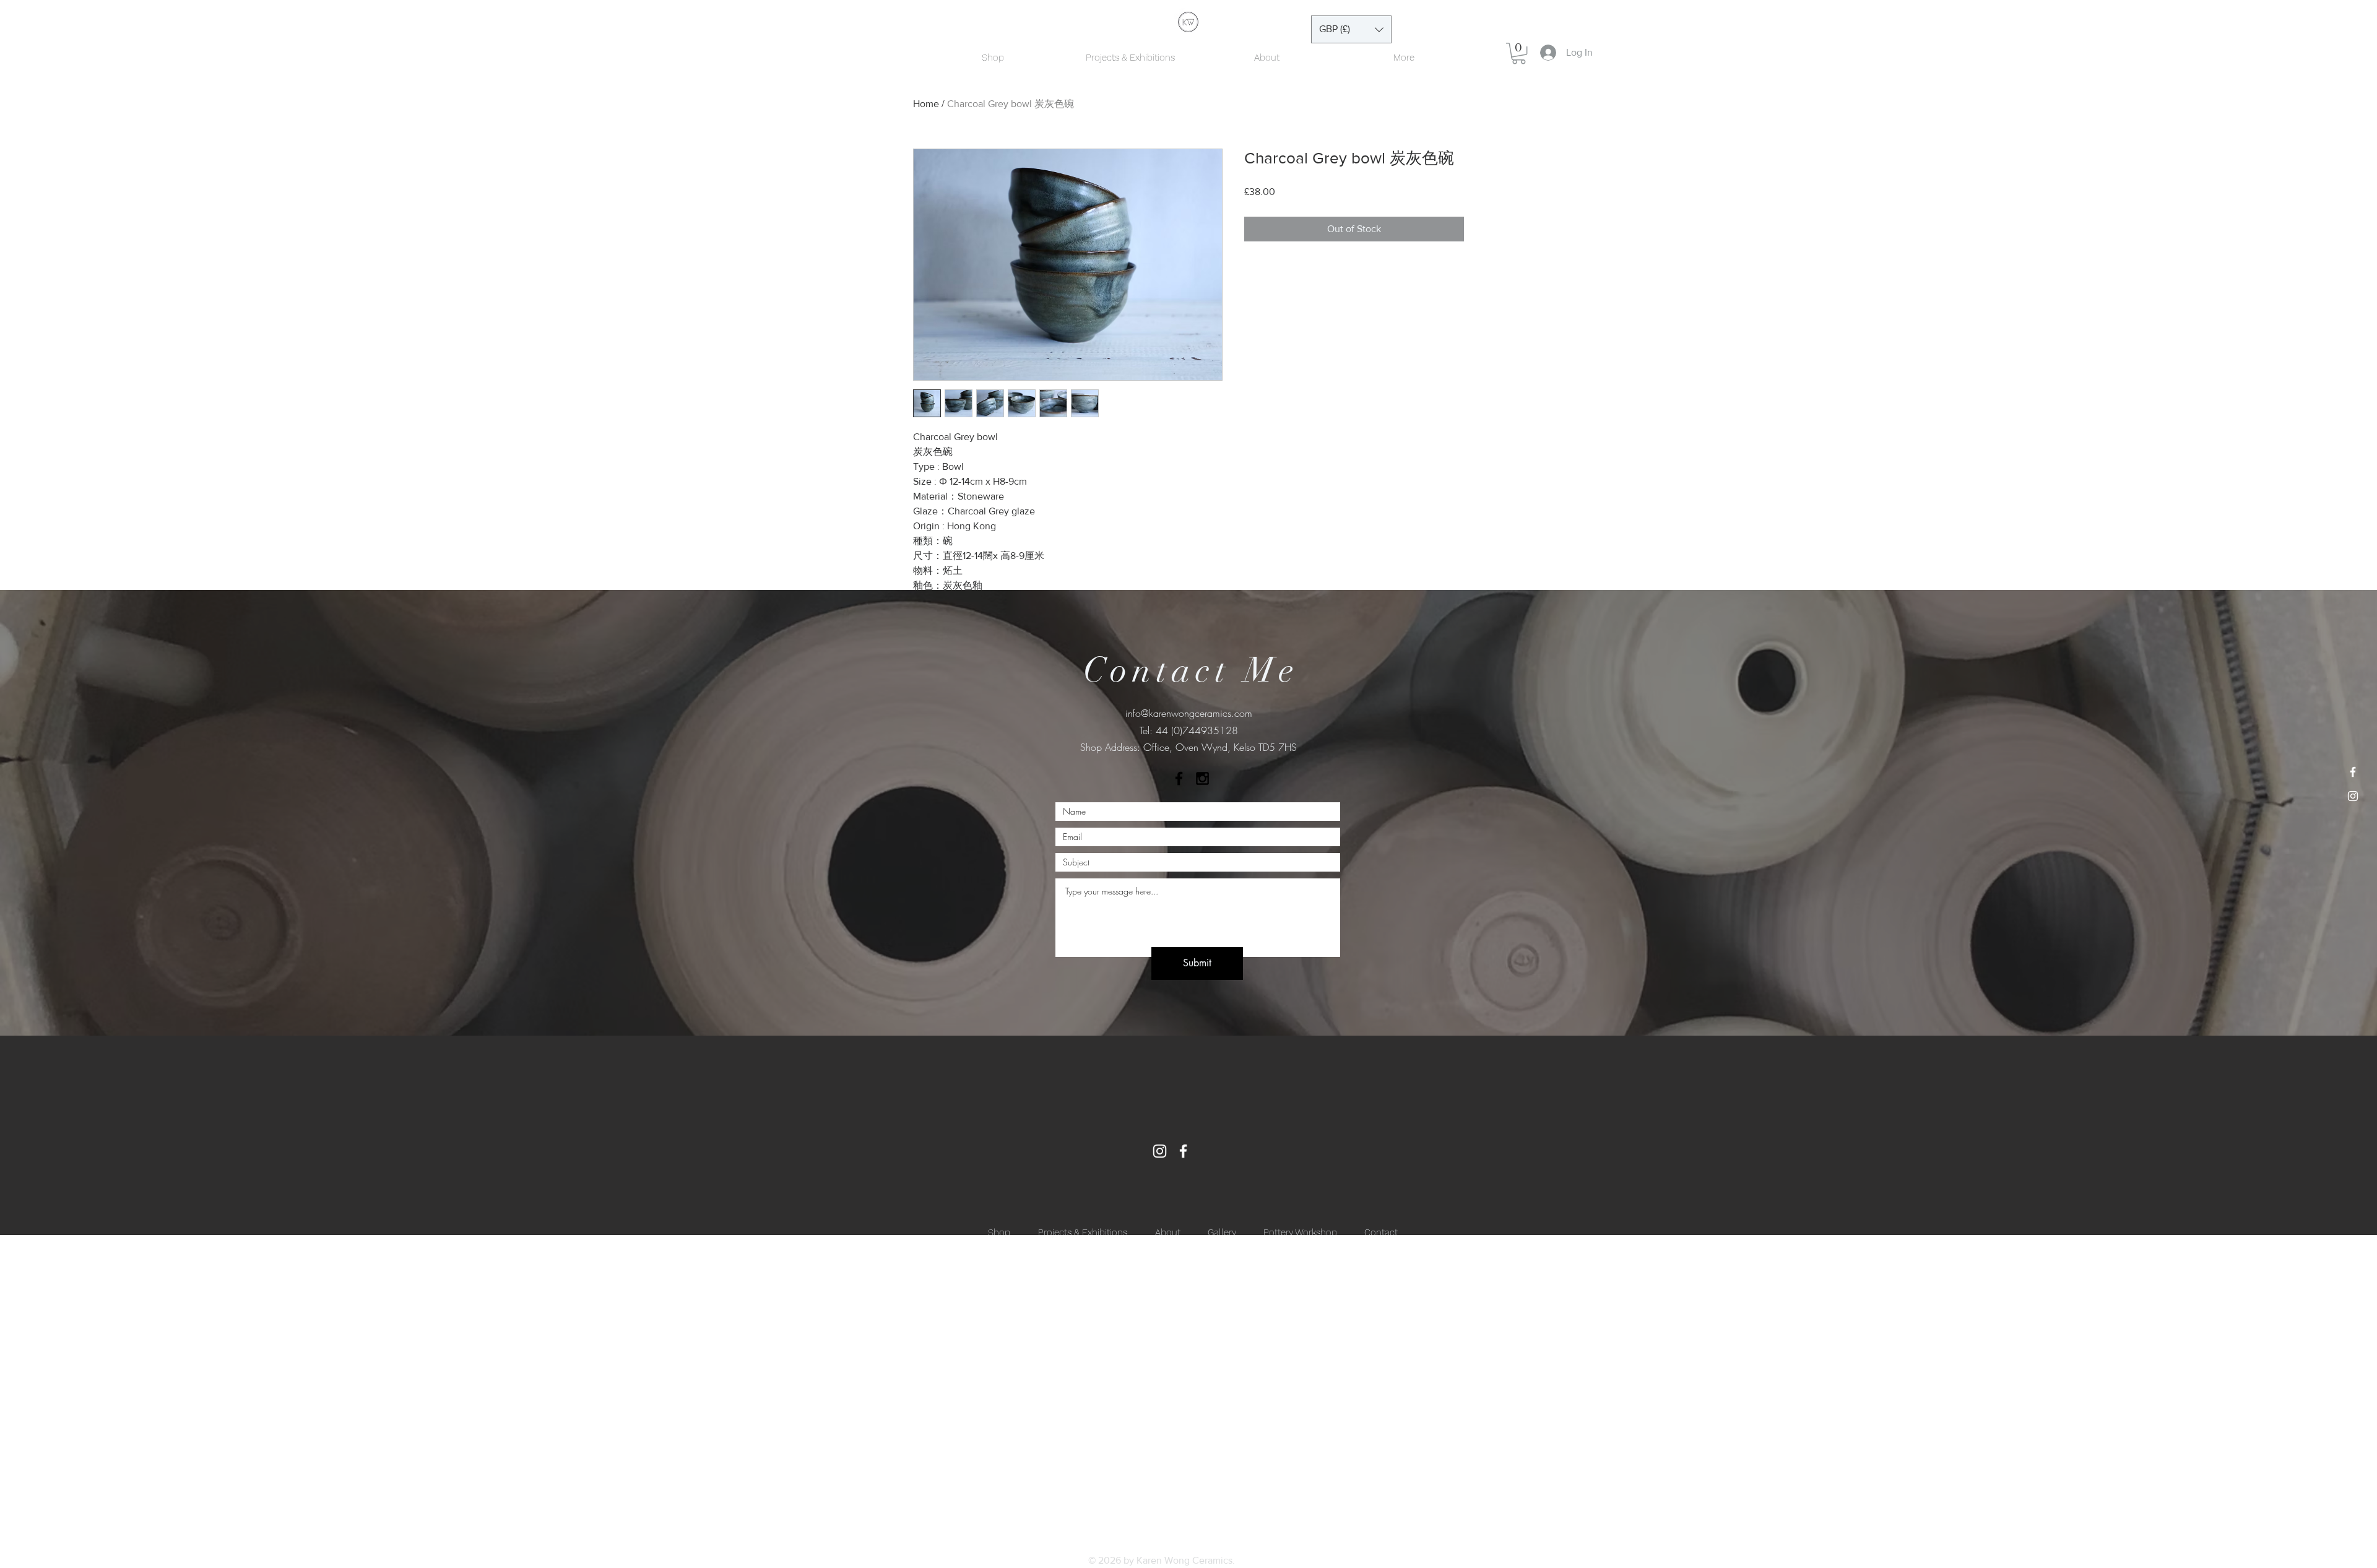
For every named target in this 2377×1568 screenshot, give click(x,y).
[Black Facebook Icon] (1179, 778)
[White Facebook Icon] (2353, 772)
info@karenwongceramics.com (1189, 713)
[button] (1351, 29)
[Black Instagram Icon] (1202, 778)
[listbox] (1351, 29)
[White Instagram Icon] (2353, 796)
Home (926, 104)
